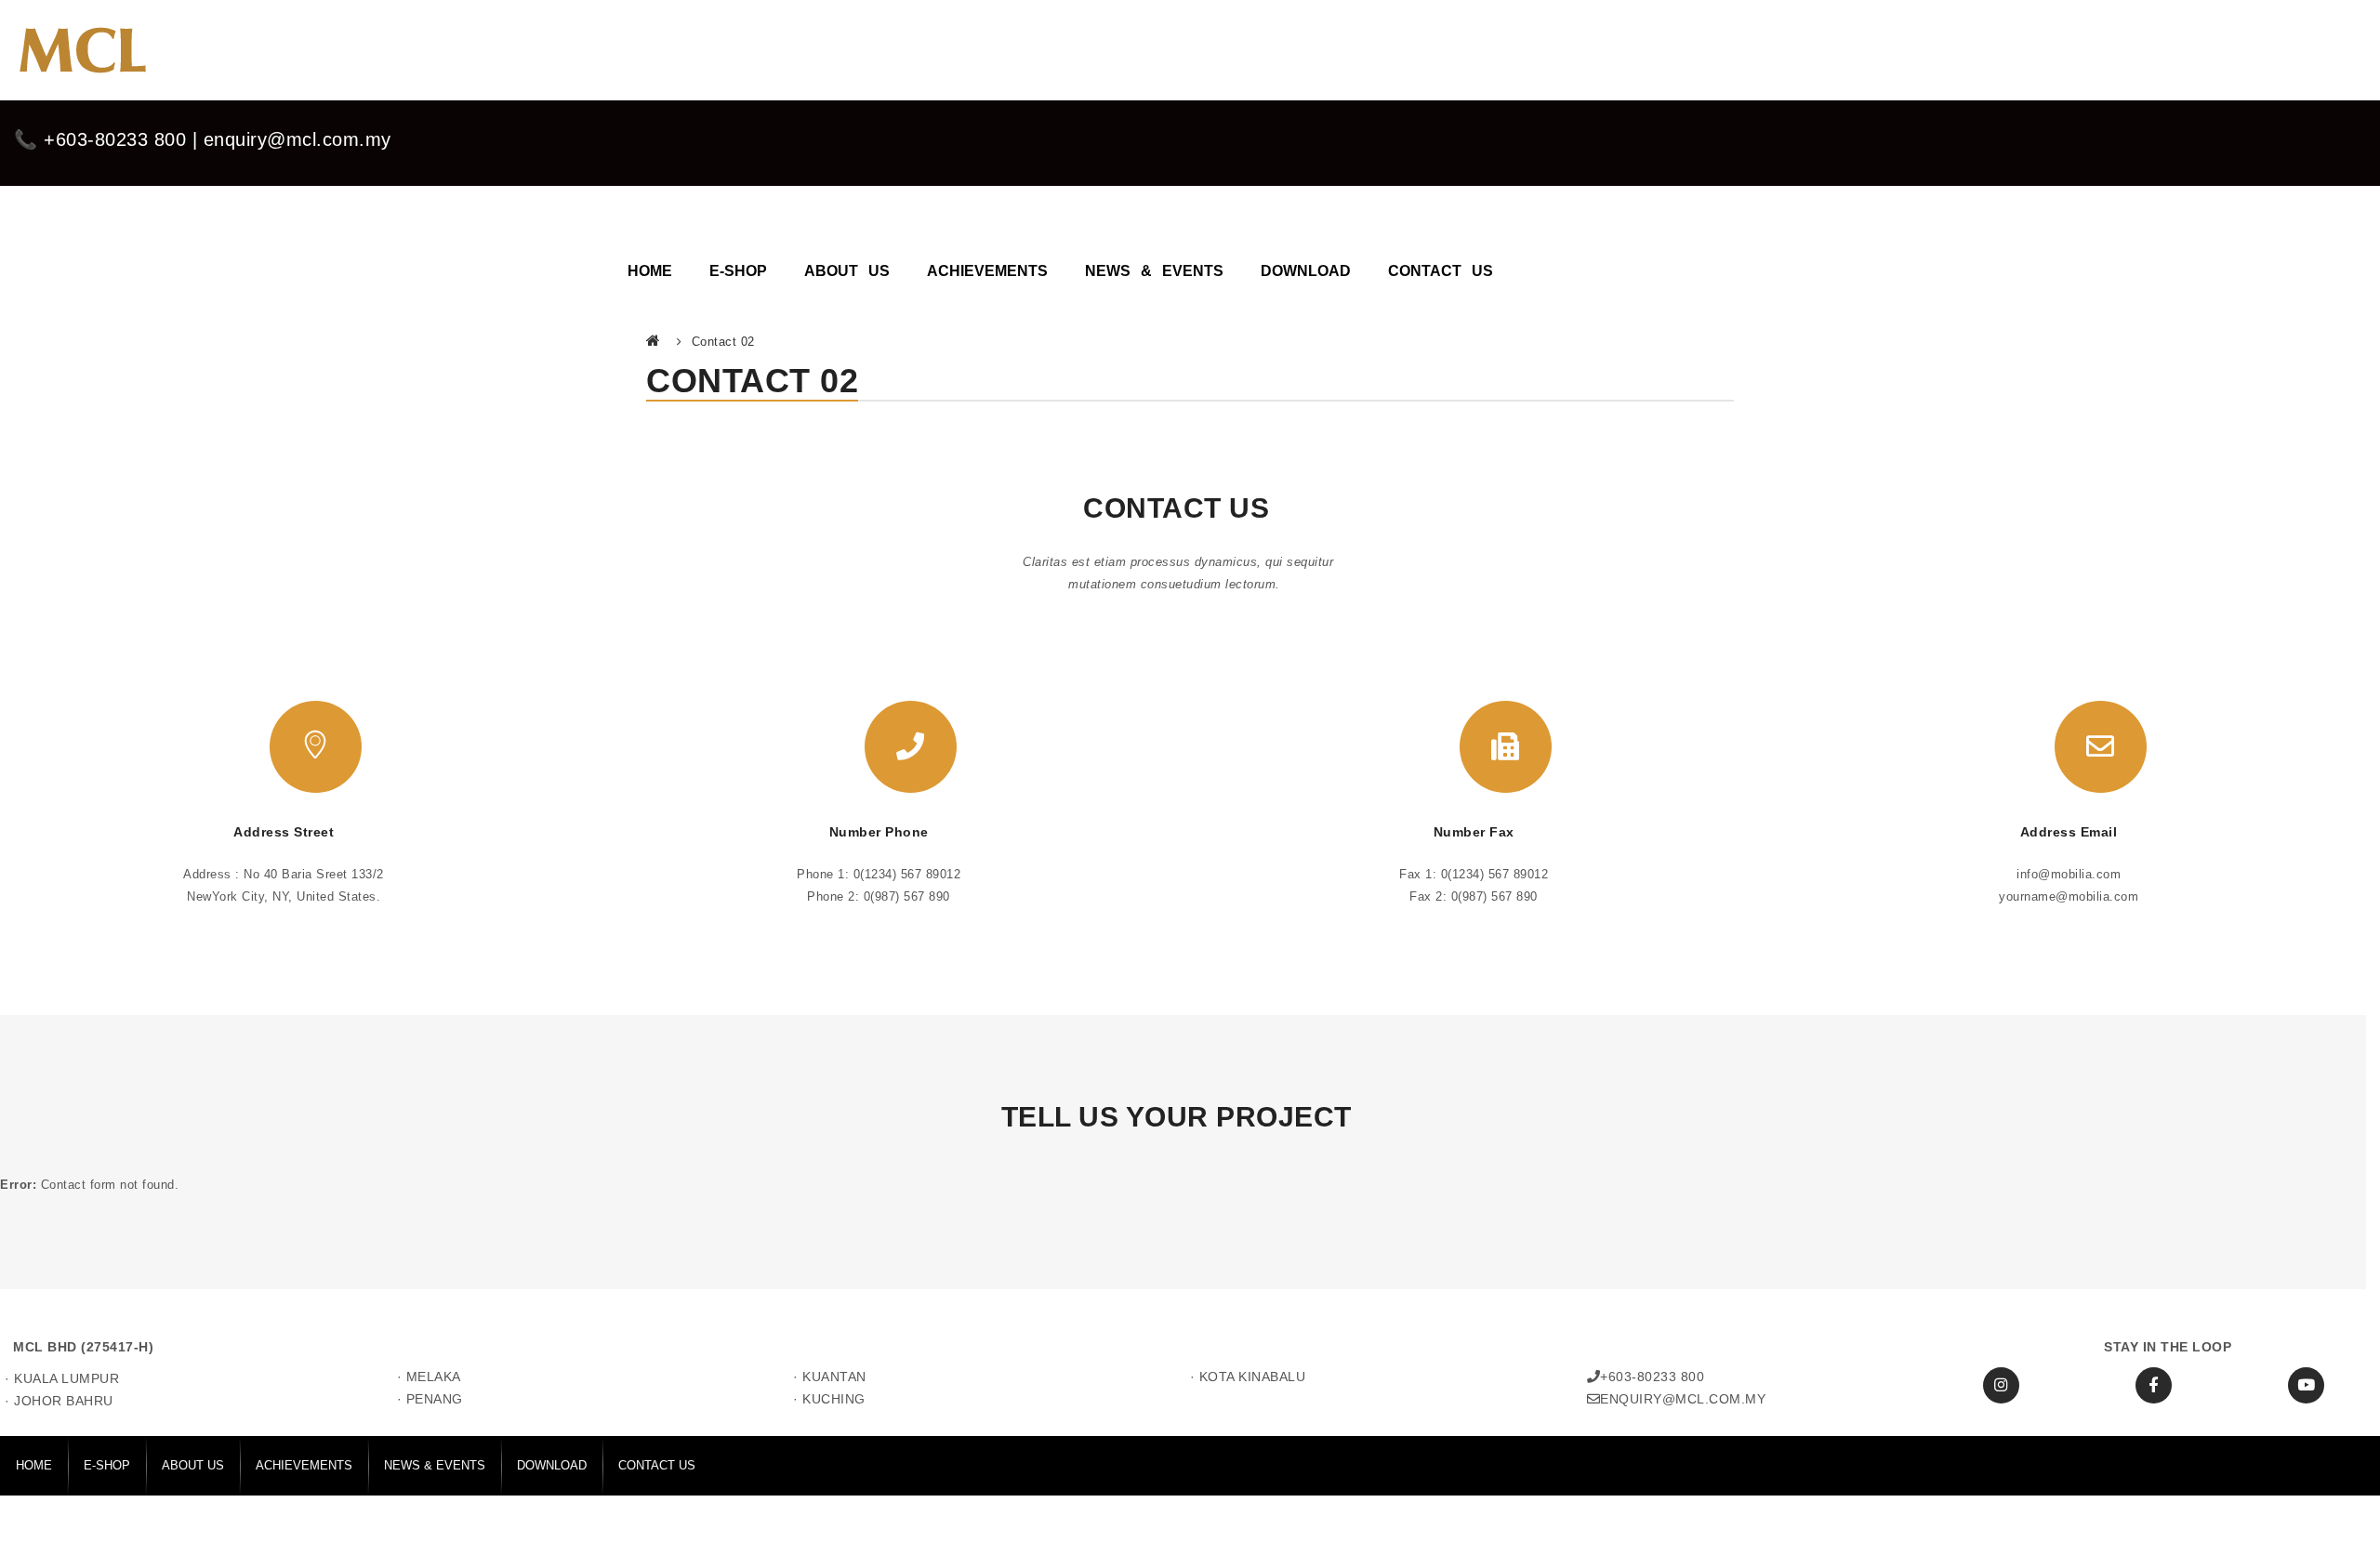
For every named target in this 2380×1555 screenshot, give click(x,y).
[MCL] (81, 50)
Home (654, 340)
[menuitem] (650, 262)
